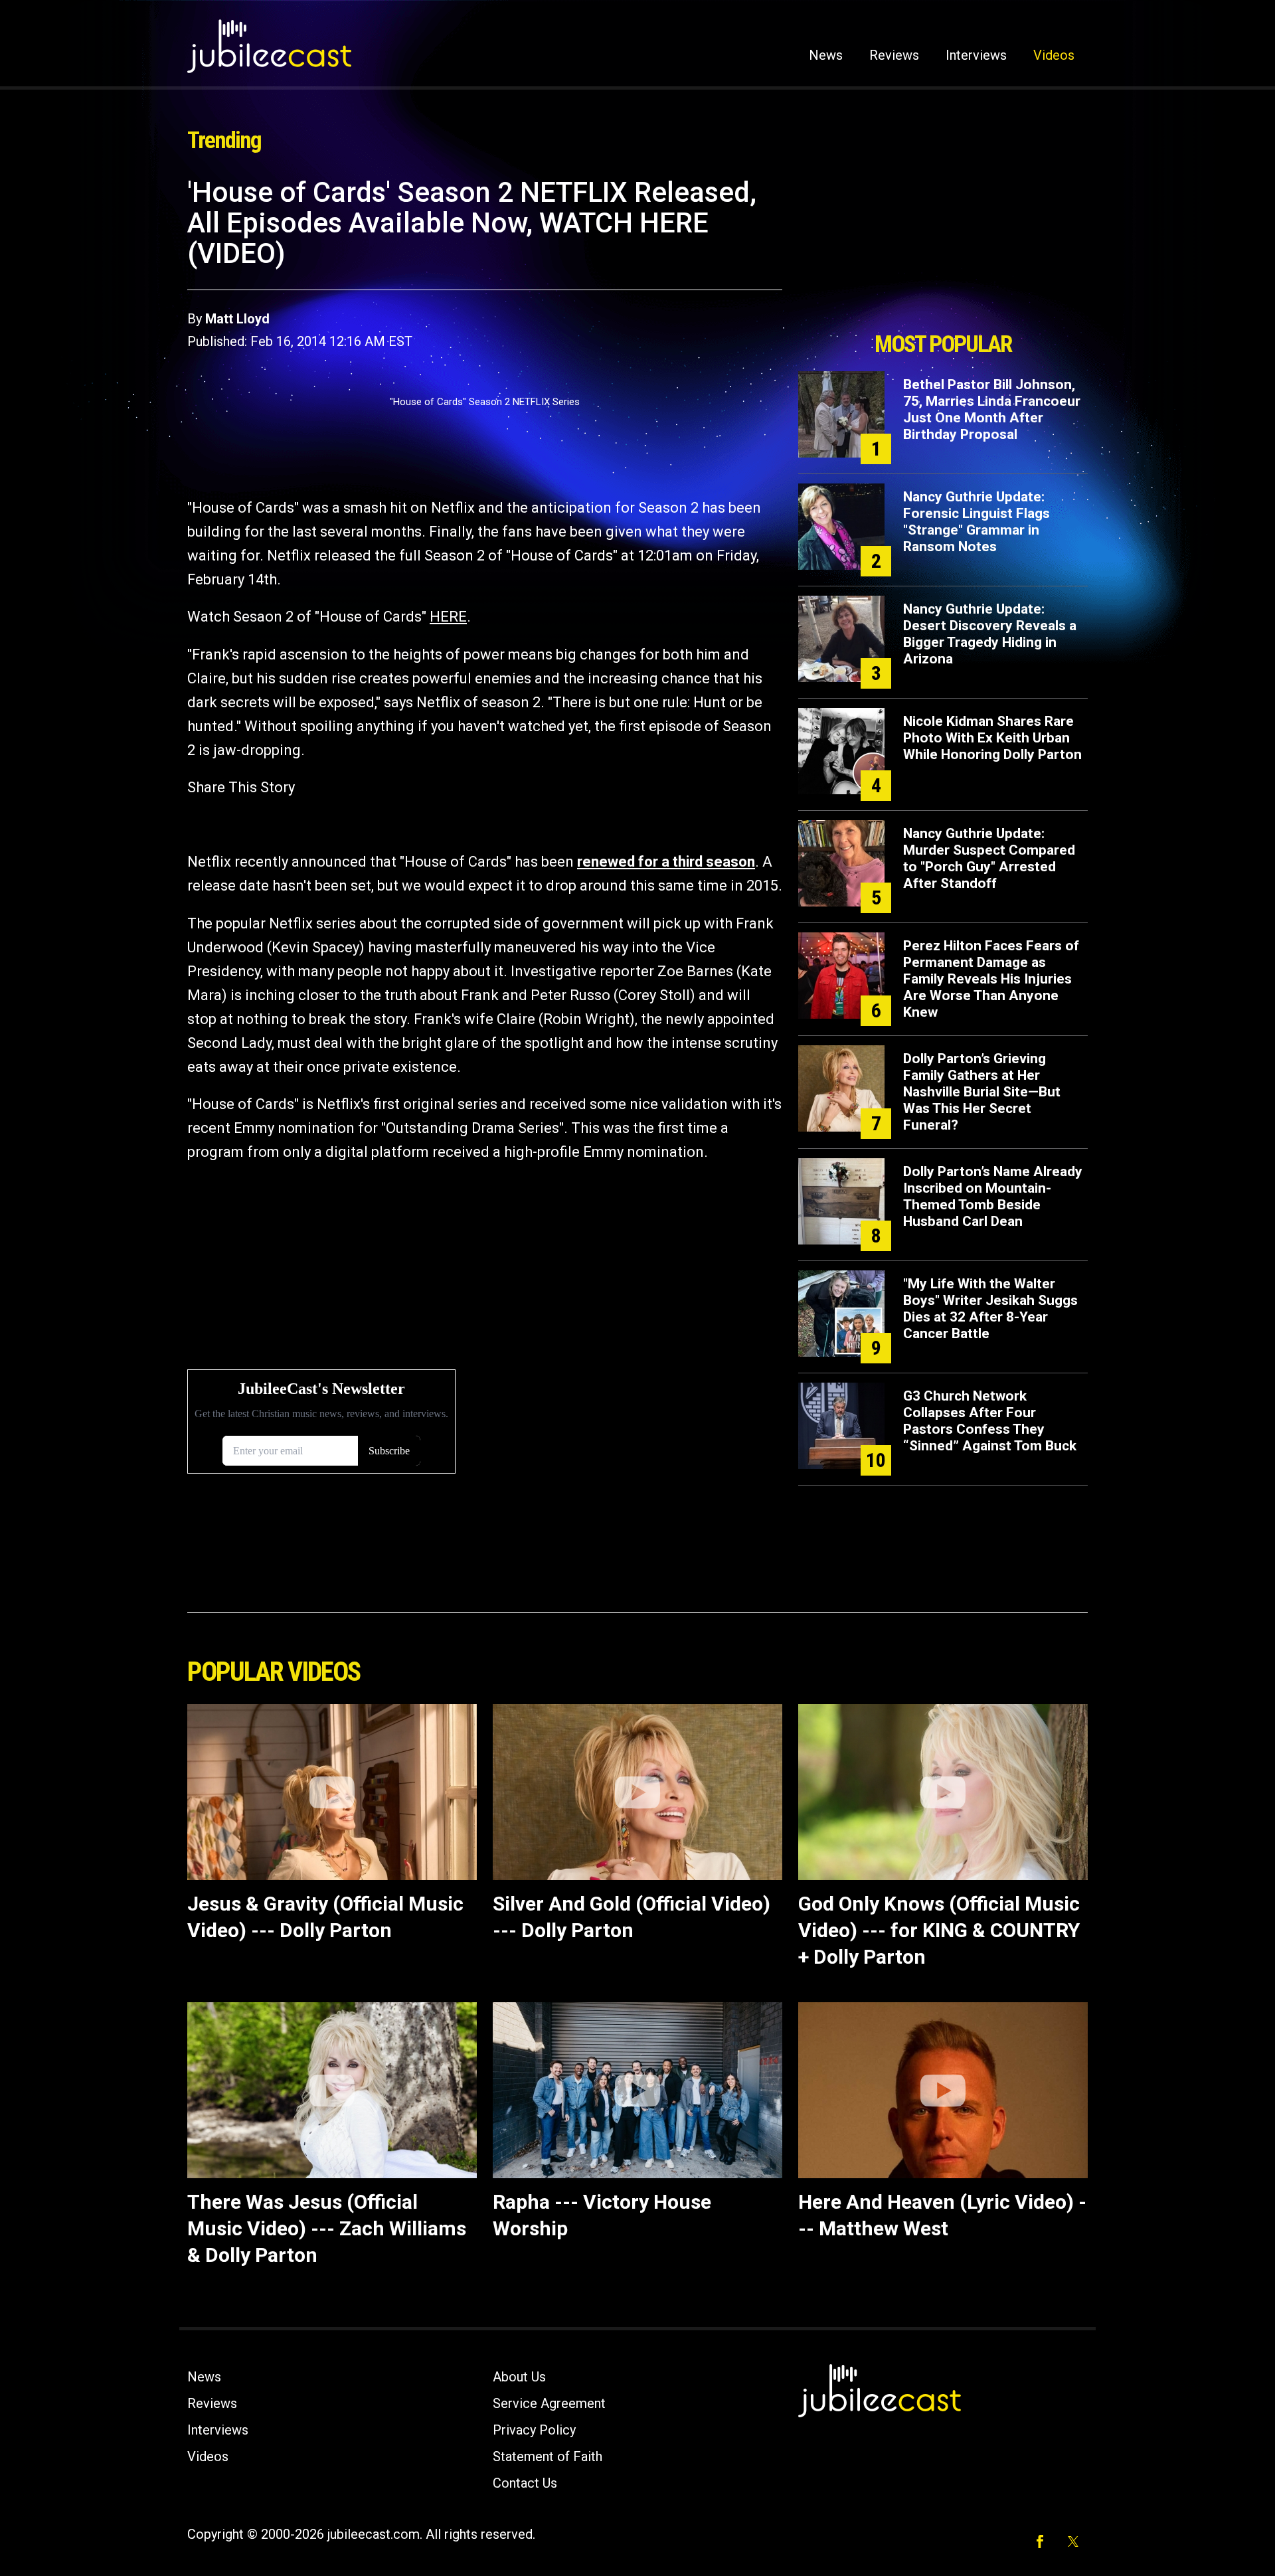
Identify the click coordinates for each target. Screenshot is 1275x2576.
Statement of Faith (548, 2456)
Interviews (976, 55)
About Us (519, 2377)
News (826, 55)
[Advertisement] (943, 250)
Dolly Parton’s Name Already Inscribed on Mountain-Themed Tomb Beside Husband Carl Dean (993, 1196)
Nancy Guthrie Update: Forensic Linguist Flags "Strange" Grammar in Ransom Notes (977, 522)
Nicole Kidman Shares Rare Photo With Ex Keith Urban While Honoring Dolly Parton (992, 738)
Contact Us (525, 2483)
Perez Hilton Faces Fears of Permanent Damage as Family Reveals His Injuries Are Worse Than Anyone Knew (991, 979)
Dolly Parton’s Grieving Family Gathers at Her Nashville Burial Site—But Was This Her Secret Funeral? (982, 1092)
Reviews (894, 55)
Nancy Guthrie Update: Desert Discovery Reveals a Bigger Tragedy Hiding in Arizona (990, 634)
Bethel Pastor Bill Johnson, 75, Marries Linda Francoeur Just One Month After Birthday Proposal (992, 409)
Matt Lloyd (237, 319)
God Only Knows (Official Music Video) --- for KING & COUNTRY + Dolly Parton (939, 1930)
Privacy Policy (534, 2430)
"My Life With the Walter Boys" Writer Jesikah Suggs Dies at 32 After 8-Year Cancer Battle (990, 1309)
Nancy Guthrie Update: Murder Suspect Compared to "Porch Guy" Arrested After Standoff (989, 858)
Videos (1054, 55)
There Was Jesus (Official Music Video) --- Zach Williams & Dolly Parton (327, 2228)
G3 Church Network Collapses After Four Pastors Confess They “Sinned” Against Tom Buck (990, 1421)
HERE (448, 617)
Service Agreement (549, 2403)
